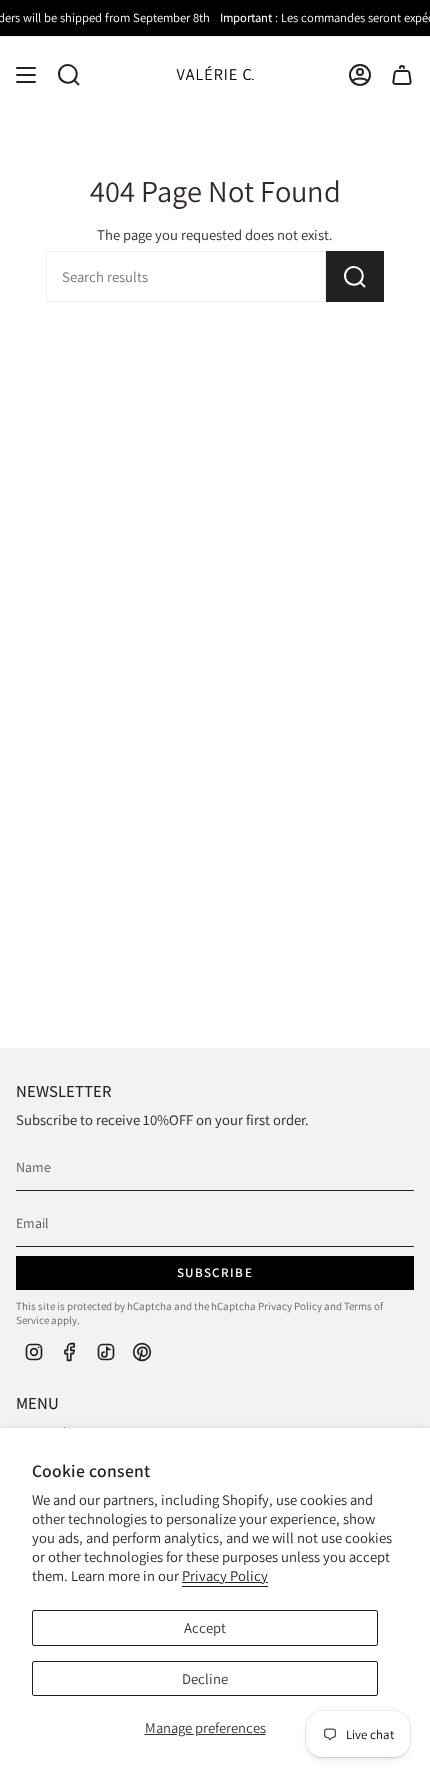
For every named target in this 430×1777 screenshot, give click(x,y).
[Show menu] (26, 75)
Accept (205, 1627)
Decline (205, 1678)
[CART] (402, 75)
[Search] (355, 276)
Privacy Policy (225, 1575)
